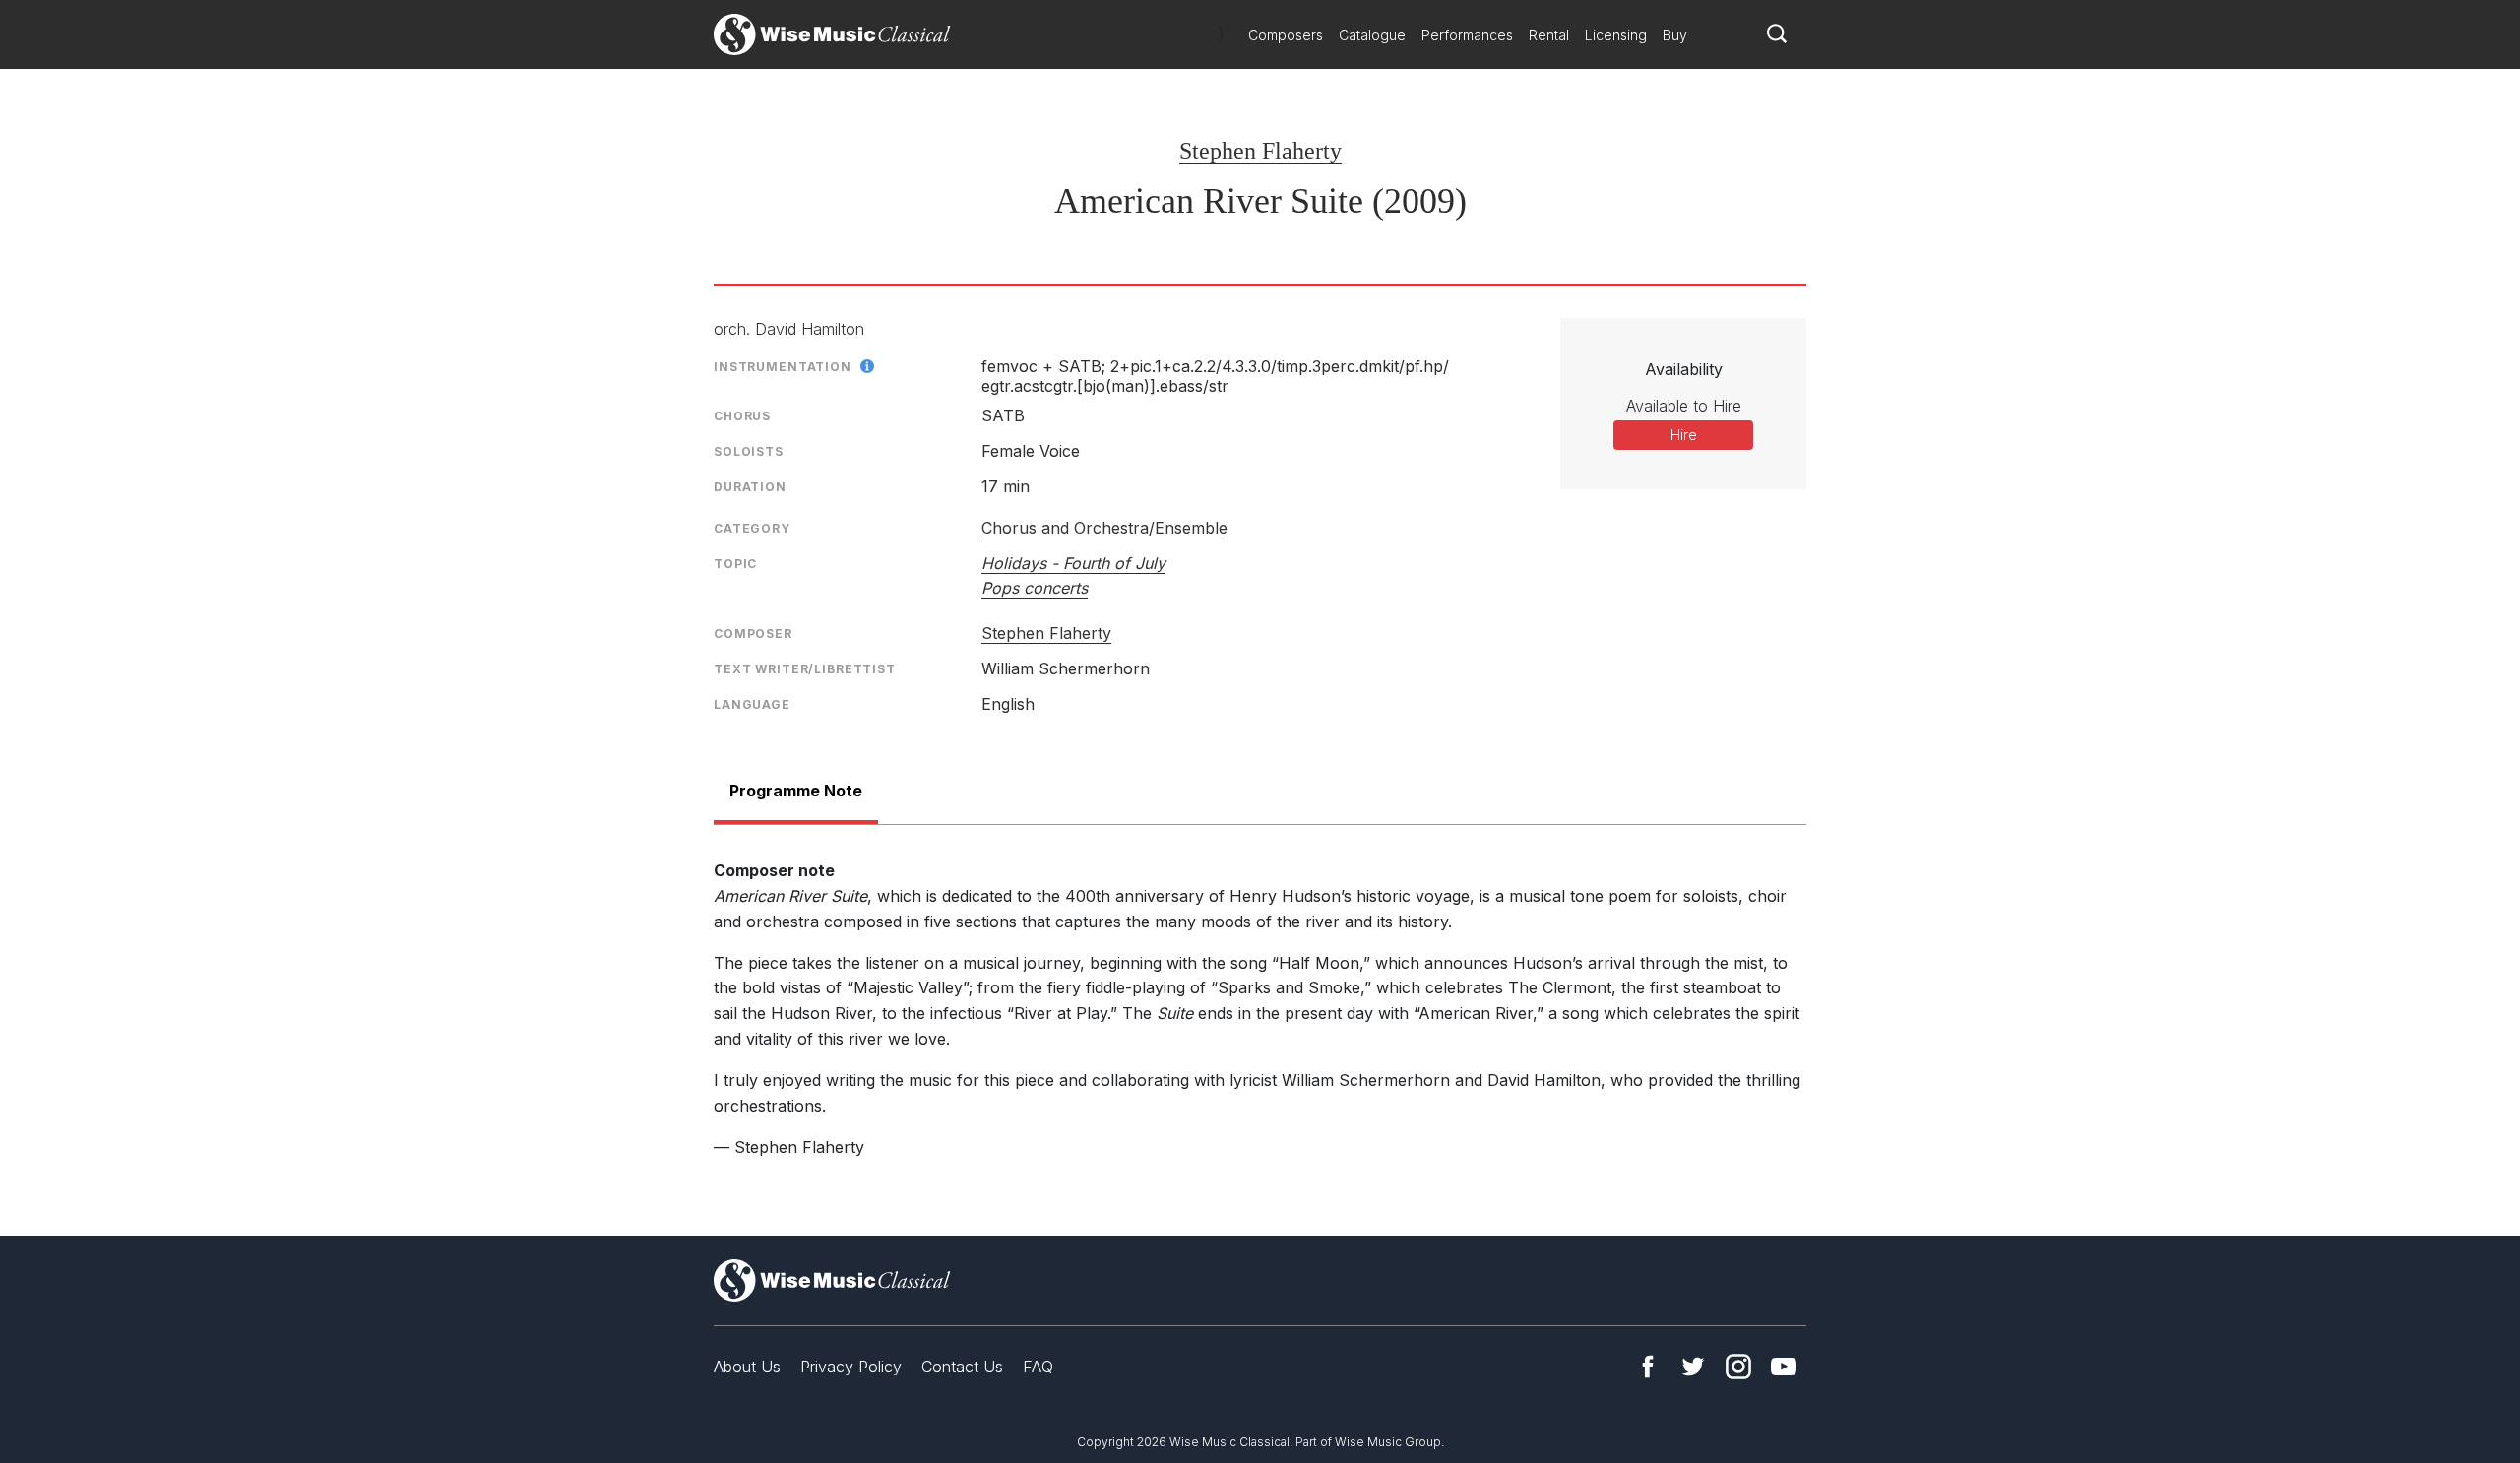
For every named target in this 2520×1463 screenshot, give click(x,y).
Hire (1684, 435)
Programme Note (796, 791)
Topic (735, 564)
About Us (747, 1367)
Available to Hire (1684, 406)
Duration (750, 487)
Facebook (1648, 1367)
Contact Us (962, 1367)
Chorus (742, 416)
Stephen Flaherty (1260, 151)
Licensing (1616, 35)
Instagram (1738, 1367)
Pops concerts (1035, 588)
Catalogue (1372, 35)
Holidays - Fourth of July (1073, 563)
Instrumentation (783, 367)
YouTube (1784, 1367)
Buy (1675, 35)
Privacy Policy (851, 1367)
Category (752, 528)
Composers (1286, 35)
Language (752, 704)
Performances (1467, 35)
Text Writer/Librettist (805, 669)
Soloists (749, 451)
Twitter (1693, 1367)
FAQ (1038, 1367)
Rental (1549, 35)
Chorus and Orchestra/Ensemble (1104, 528)
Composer (753, 634)
